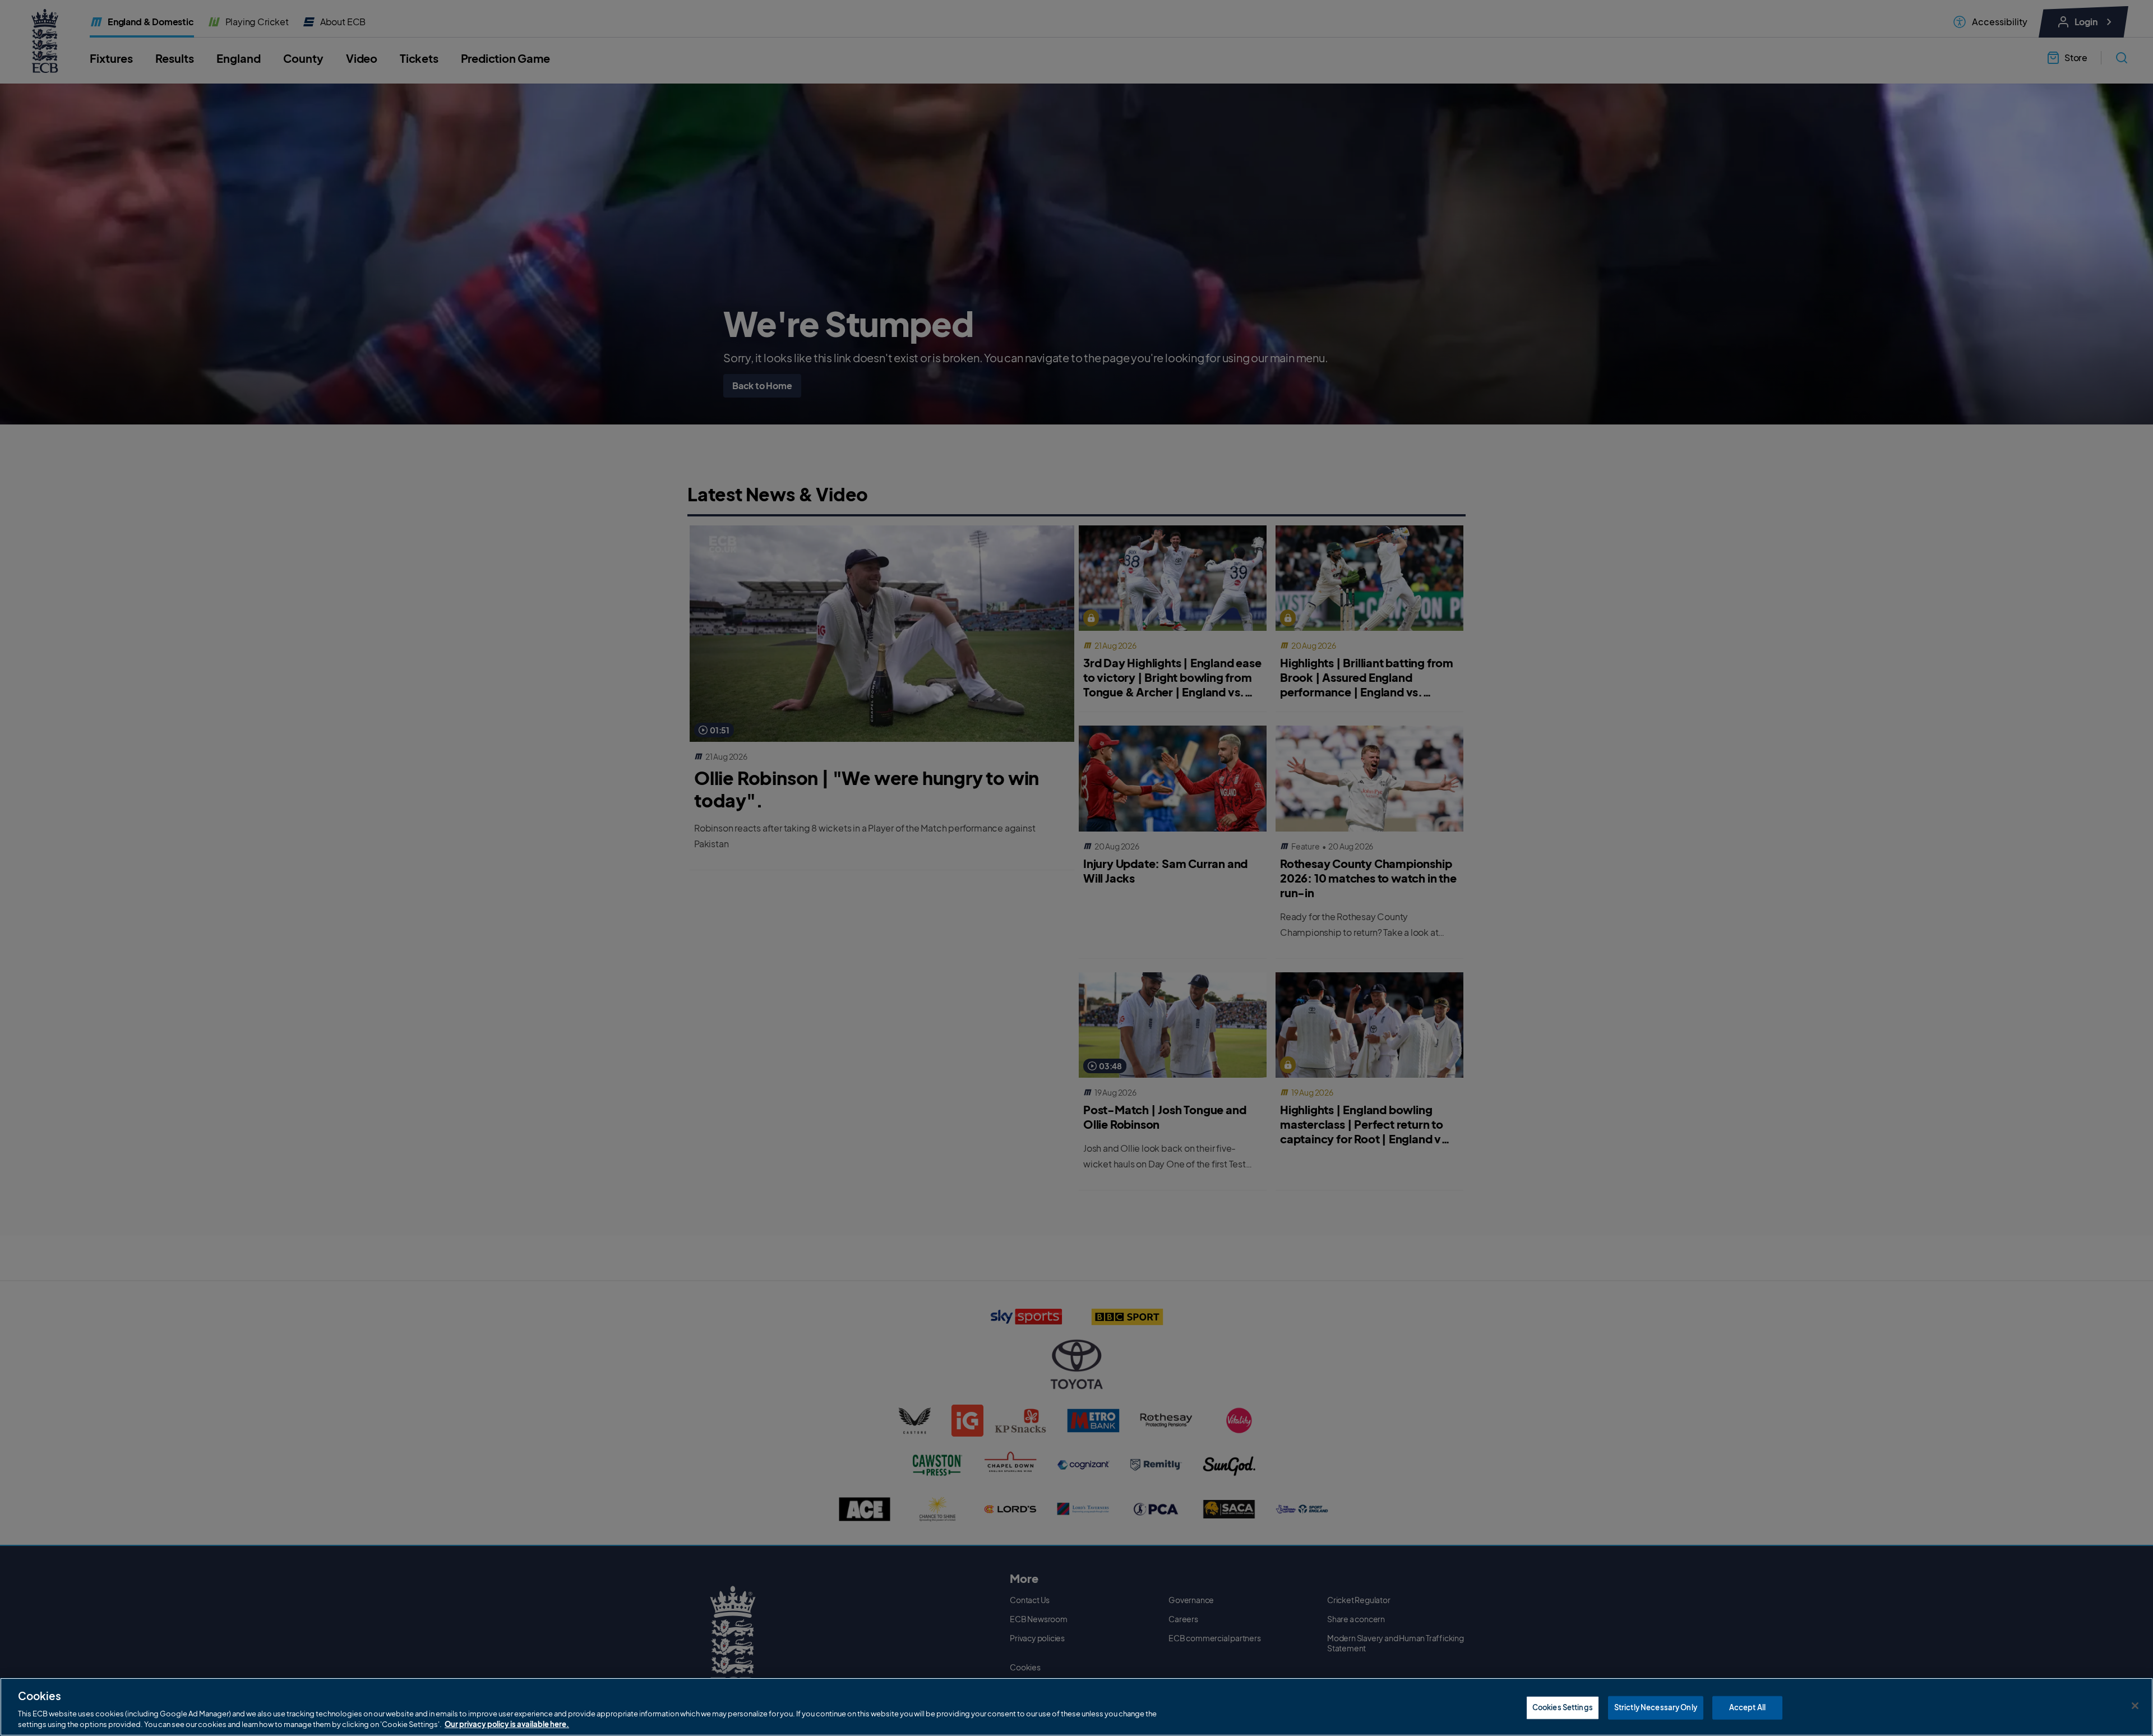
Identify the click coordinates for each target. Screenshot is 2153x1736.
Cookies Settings (1563, 1707)
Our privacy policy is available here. (507, 1724)
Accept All (1747, 1707)
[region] (1076, 1707)
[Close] (2135, 1706)
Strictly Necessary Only (1656, 1707)
